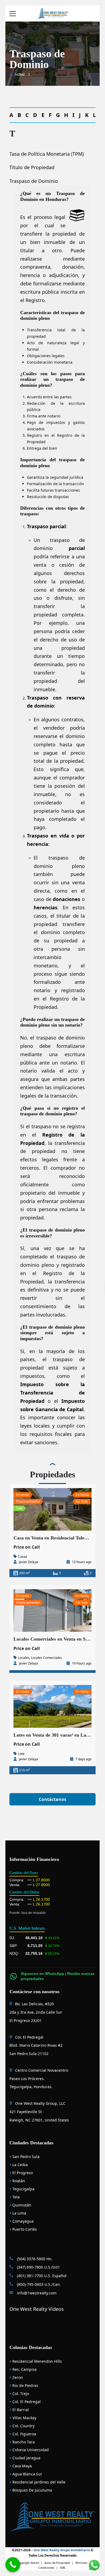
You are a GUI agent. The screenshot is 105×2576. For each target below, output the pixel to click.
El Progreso (22, 2173)
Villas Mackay (24, 2418)
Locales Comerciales (46, 1658)
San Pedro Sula (25, 2157)
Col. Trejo (20, 2394)
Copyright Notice (28, 2563)
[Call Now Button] (13, 2565)
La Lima (19, 2213)
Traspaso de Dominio (34, 181)
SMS (63, 2568)
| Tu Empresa (59, 2325)
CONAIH (43, 2325)
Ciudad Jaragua (26, 2458)
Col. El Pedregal (26, 2402)
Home (20, 75)
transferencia (70, 1282)
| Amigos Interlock (81, 2325)
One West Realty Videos (37, 2309)
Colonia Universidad (30, 2450)
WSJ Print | (46, 2334)
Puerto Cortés (24, 2229)
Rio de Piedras (25, 2385)
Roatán (18, 2181)
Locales (24, 1658)
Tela (15, 2197)
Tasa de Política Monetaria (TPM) (47, 154)
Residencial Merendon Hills (37, 2361)
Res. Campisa (24, 2369)
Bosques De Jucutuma (32, 2490)
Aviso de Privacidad (57, 2563)
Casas (23, 1557)
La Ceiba (20, 2165)
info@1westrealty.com (36, 2293)
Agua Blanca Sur (27, 2474)
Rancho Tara (23, 2442)
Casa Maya (22, 2466)
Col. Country (23, 2426)
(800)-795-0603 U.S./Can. (38, 2284)
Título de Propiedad (32, 167)
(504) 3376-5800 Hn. (34, 2259)
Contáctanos (52, 1799)
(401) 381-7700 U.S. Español (41, 2276)
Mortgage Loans (24, 2325)
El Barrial (20, 2410)
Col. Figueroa (24, 2434)
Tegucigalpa (23, 2189)
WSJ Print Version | (24, 2334)
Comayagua (22, 2221)
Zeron (17, 2377)
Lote (21, 1754)
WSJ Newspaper (66, 2334)
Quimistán (21, 2205)
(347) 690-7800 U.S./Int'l (38, 2267)
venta (40, 565)
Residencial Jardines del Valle (38, 2482)
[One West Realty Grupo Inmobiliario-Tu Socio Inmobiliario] (52, 13)
